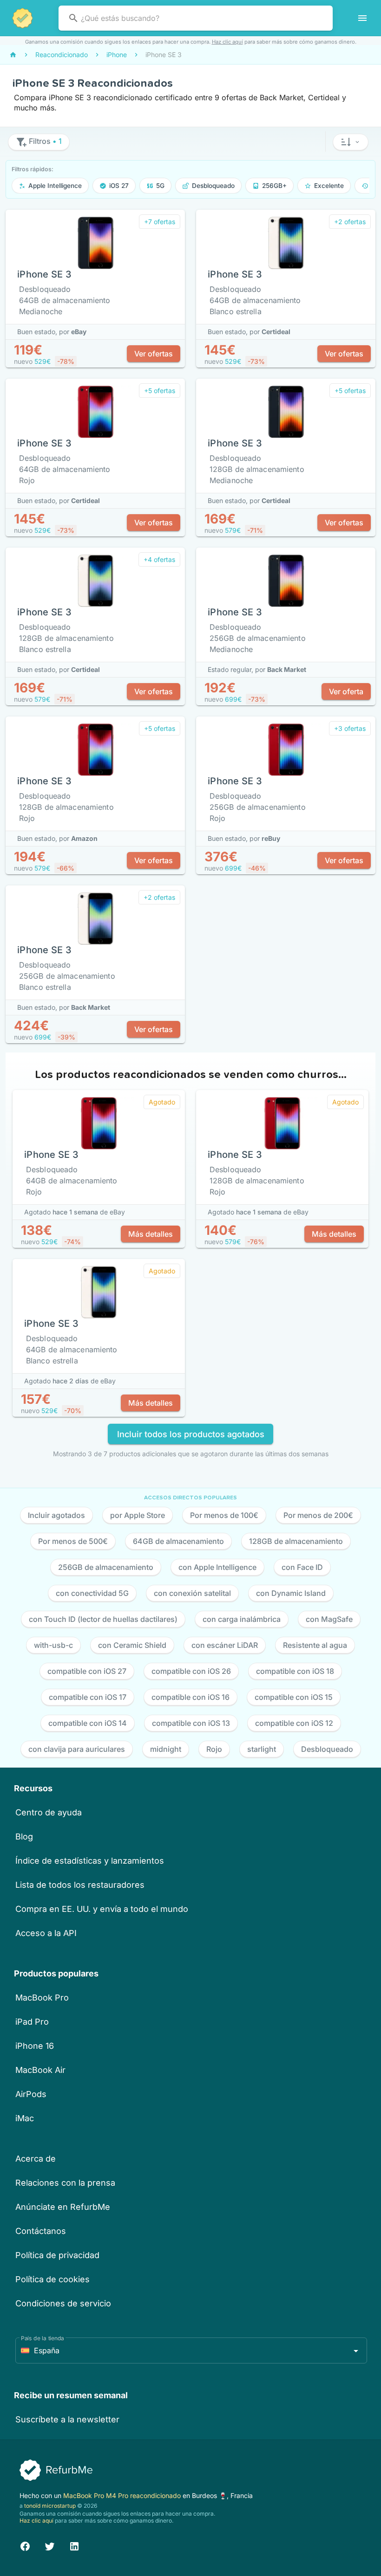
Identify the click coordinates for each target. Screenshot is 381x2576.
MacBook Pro (42, 1998)
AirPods (31, 2094)
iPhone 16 (35, 2046)
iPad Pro (32, 2022)
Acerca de (36, 2159)
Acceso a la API (46, 1933)
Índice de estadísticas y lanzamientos (90, 1861)
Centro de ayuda (49, 1812)
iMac (25, 2118)
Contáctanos (41, 2231)
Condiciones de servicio (63, 2303)
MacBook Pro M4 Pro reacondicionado (123, 2495)
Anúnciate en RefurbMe (63, 2207)
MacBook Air (40, 2070)
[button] (351, 142)
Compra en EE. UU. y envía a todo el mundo (102, 1909)
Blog (24, 1837)
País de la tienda (43, 2338)
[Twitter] (50, 2545)
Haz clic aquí (227, 42)
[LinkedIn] (74, 2545)
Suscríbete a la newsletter (67, 2419)
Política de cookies (53, 2279)
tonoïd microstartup (50, 2506)
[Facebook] (25, 2545)
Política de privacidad (57, 2255)
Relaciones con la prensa (65, 2183)
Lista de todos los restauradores (80, 1885)
